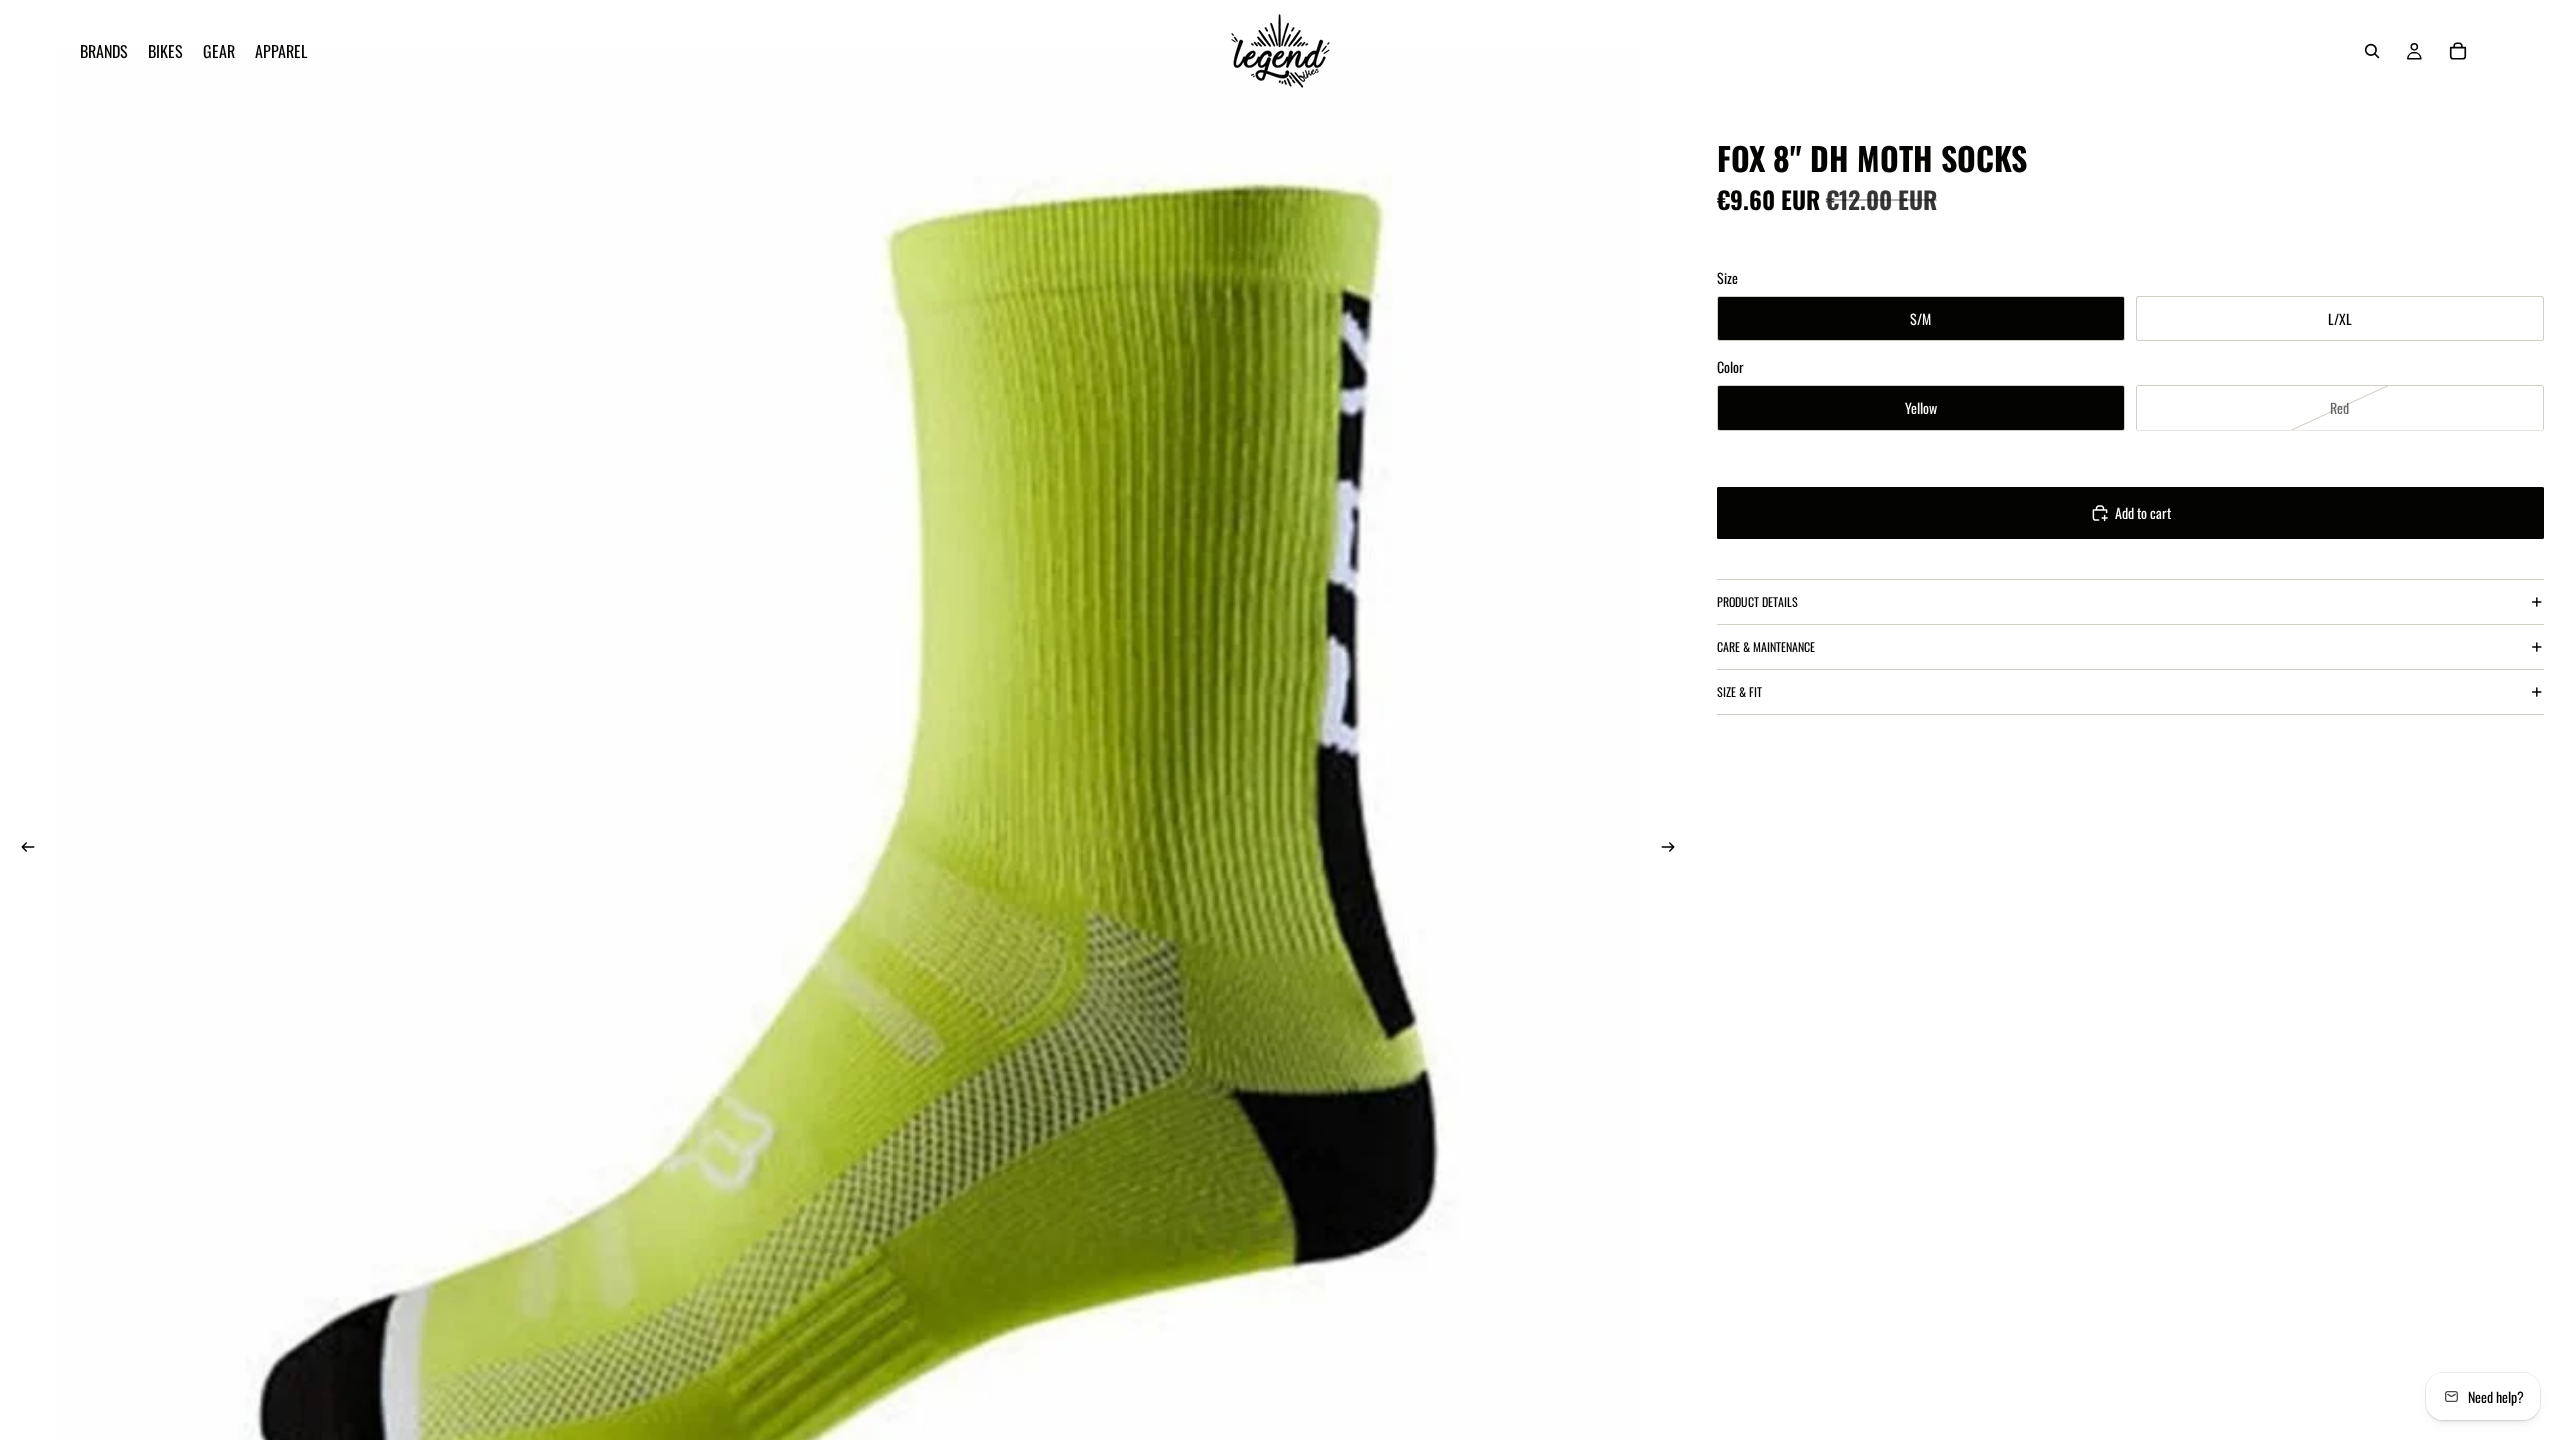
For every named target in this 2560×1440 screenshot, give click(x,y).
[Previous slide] (22, 849)
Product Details (1757, 601)
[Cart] (2458, 51)
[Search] (2372, 51)
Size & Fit (1739, 691)
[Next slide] (1675, 849)
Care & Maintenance (1766, 646)
